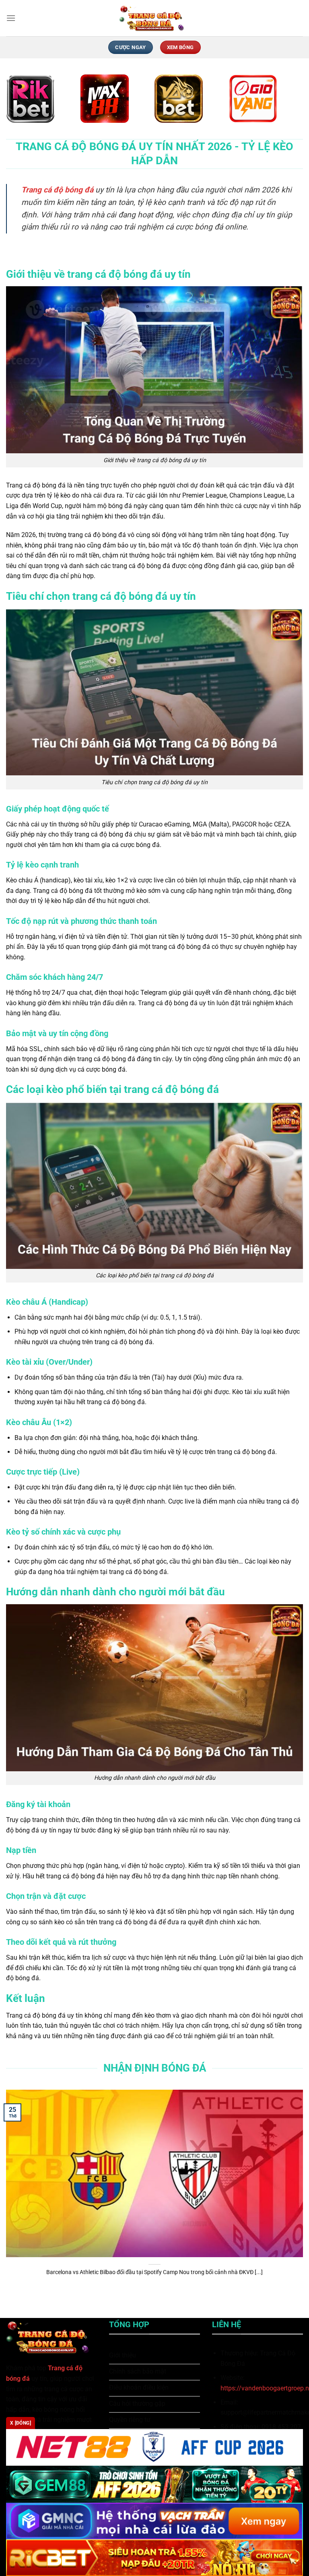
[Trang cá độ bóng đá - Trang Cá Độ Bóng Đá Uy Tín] (154, 18)
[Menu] (11, 18)
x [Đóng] (21, 2423)
